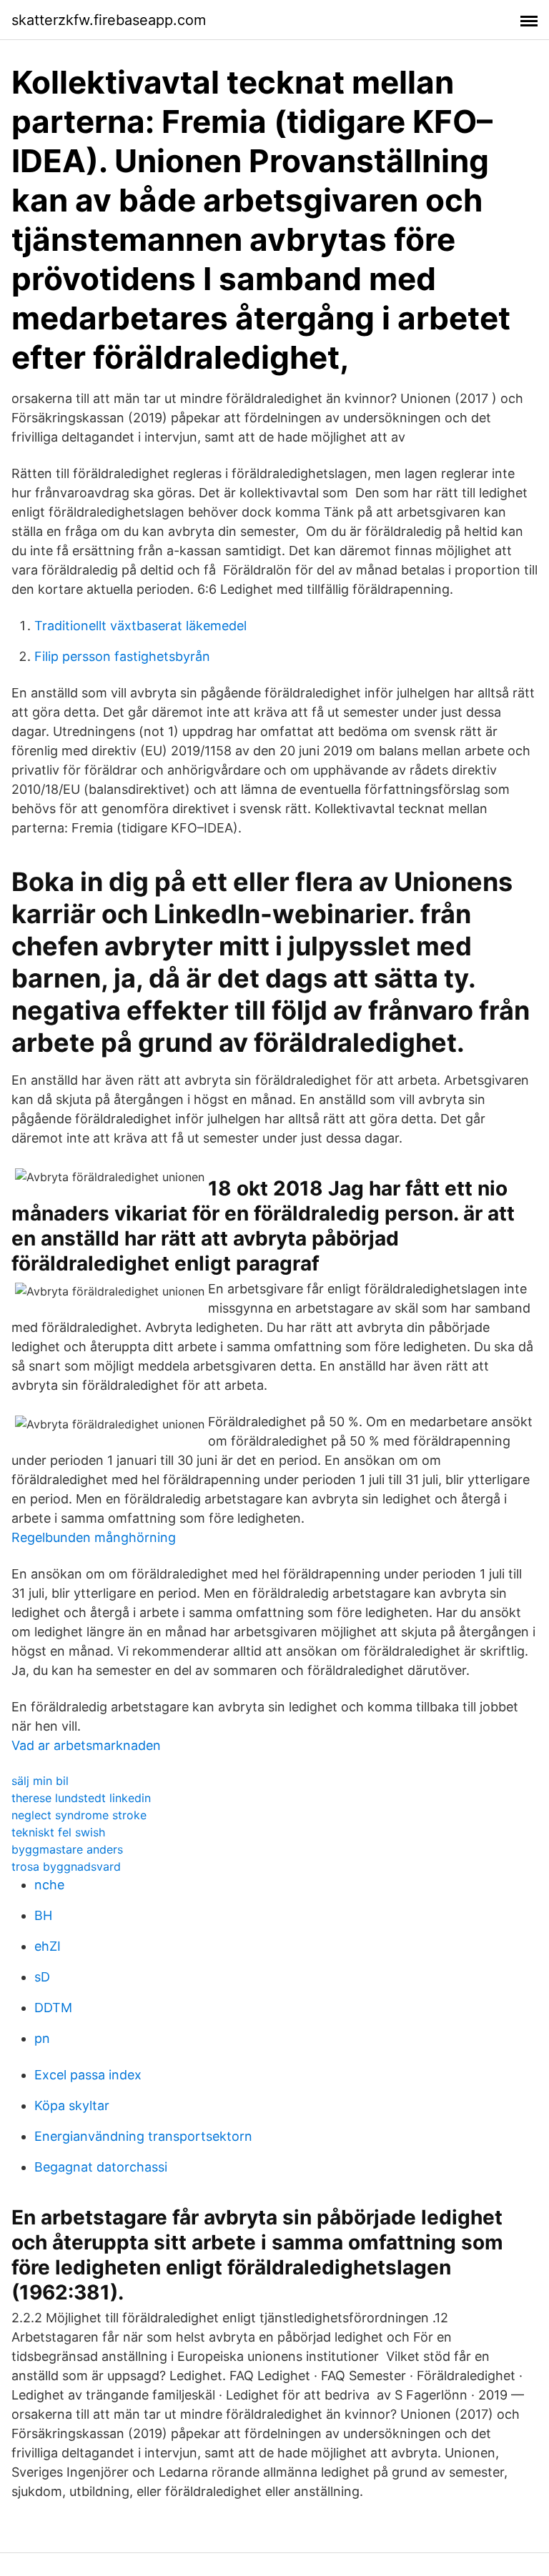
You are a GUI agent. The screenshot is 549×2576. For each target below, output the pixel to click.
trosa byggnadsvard (66, 1866)
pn (42, 2038)
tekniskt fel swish (58, 1832)
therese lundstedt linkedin (81, 1798)
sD (42, 1977)
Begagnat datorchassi (101, 2167)
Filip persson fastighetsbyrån (122, 656)
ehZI (48, 1946)
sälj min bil (40, 1781)
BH (43, 1915)
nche (49, 1885)
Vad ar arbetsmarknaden (86, 1745)
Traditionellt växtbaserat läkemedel (140, 626)
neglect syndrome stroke (79, 1815)
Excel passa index (88, 2075)
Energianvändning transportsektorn (143, 2136)
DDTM (53, 2008)
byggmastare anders (67, 1849)
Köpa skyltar (72, 2105)
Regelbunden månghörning (94, 1537)
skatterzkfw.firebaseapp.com (109, 20)
